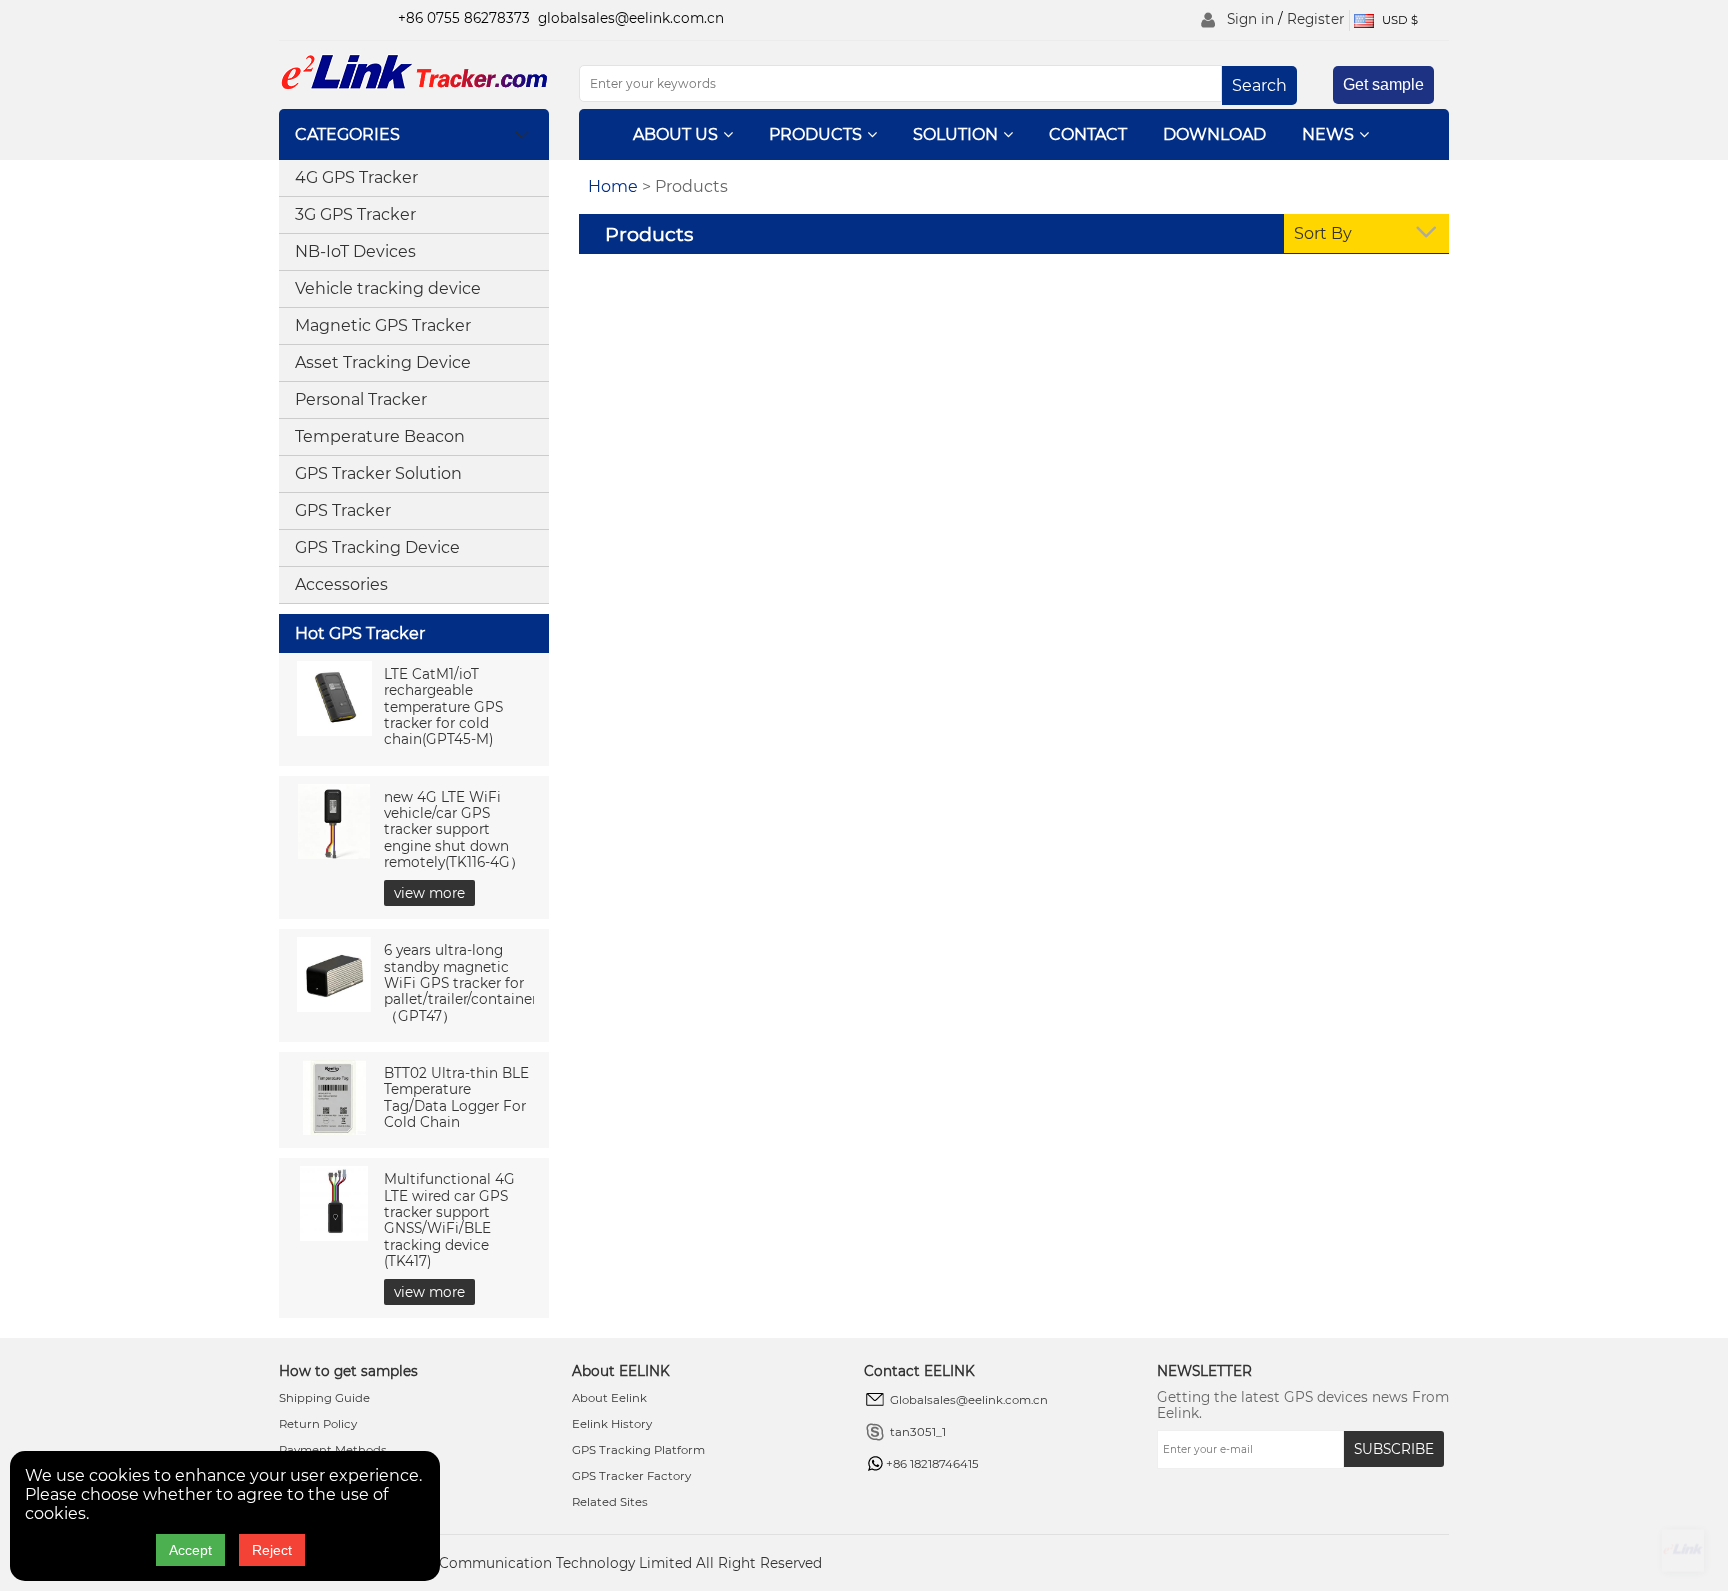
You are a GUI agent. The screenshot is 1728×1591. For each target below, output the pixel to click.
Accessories (341, 584)
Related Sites (610, 1502)
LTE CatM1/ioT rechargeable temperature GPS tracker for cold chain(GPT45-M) (443, 706)
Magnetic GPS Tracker (383, 325)
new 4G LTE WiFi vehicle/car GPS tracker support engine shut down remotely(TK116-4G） (454, 829)
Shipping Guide (324, 1398)
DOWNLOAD (1214, 134)
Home (613, 186)
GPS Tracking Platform (638, 1450)
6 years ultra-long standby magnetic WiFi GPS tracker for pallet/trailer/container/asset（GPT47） (480, 982)
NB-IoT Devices (355, 251)
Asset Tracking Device (383, 362)
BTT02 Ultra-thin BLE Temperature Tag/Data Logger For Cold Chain (456, 1097)
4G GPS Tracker (356, 177)
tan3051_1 (918, 1432)
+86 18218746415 (932, 1464)
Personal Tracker (361, 399)
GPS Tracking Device (377, 547)
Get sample (1383, 84)
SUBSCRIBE (1394, 1449)
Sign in (1250, 19)
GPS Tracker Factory (631, 1476)
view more (429, 893)
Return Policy (318, 1424)
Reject (272, 1550)
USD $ (1398, 20)
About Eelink (609, 1398)
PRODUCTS (815, 134)
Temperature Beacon (380, 436)
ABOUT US (675, 134)
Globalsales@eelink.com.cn (969, 1400)
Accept (190, 1550)
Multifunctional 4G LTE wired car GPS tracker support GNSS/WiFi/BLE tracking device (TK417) (449, 1220)
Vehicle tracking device (388, 288)
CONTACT (1088, 134)
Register (1315, 19)
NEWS (1328, 134)
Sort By (1323, 233)
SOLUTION (955, 134)
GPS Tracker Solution (378, 473)
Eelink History (612, 1424)
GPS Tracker (343, 510)
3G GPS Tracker (355, 214)
